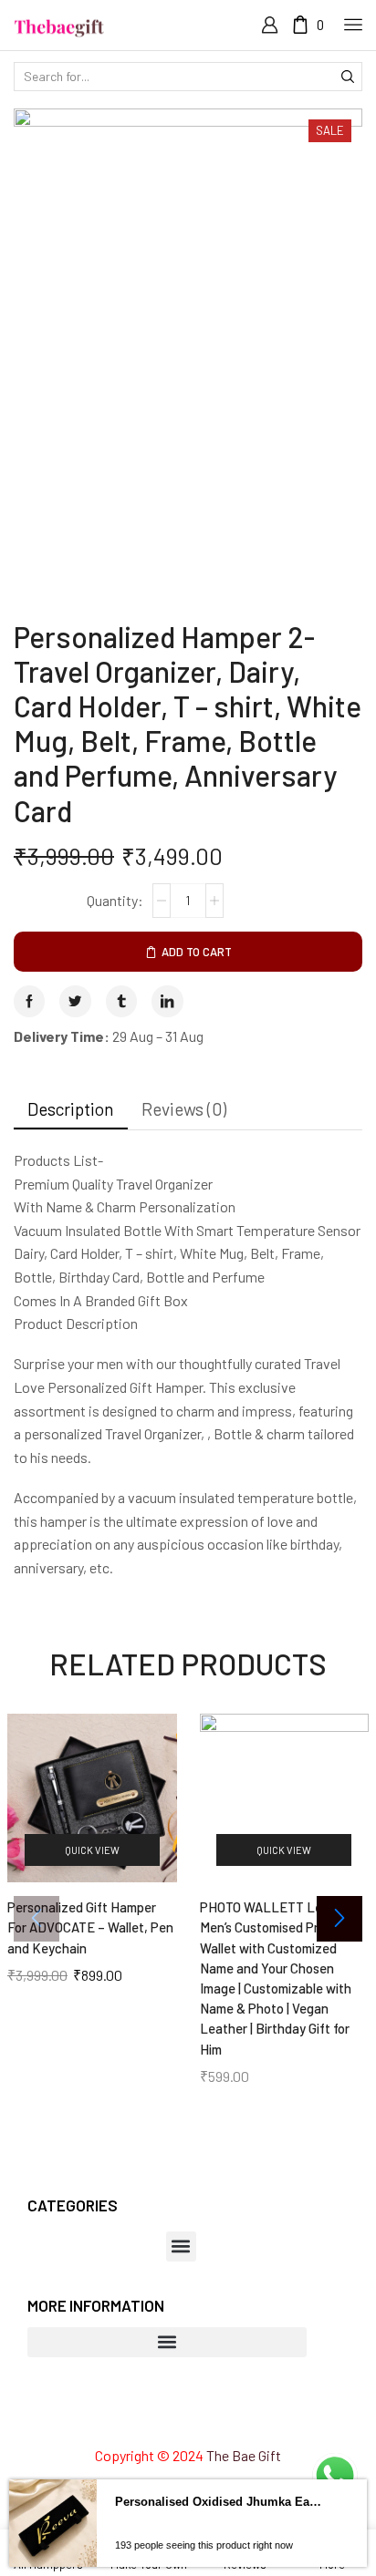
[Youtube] (220, 2416)
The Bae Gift (244, 2455)
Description (71, 1109)
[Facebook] (122, 2416)
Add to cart (197, 952)
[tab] (71, 1109)
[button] (339, 1919)
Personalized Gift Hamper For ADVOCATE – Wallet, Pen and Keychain (90, 1927)
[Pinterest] (187, 2416)
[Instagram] (154, 2416)
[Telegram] (254, 2416)
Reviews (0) (184, 1109)
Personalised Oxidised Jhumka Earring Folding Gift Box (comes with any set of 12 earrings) (220, 2546)
